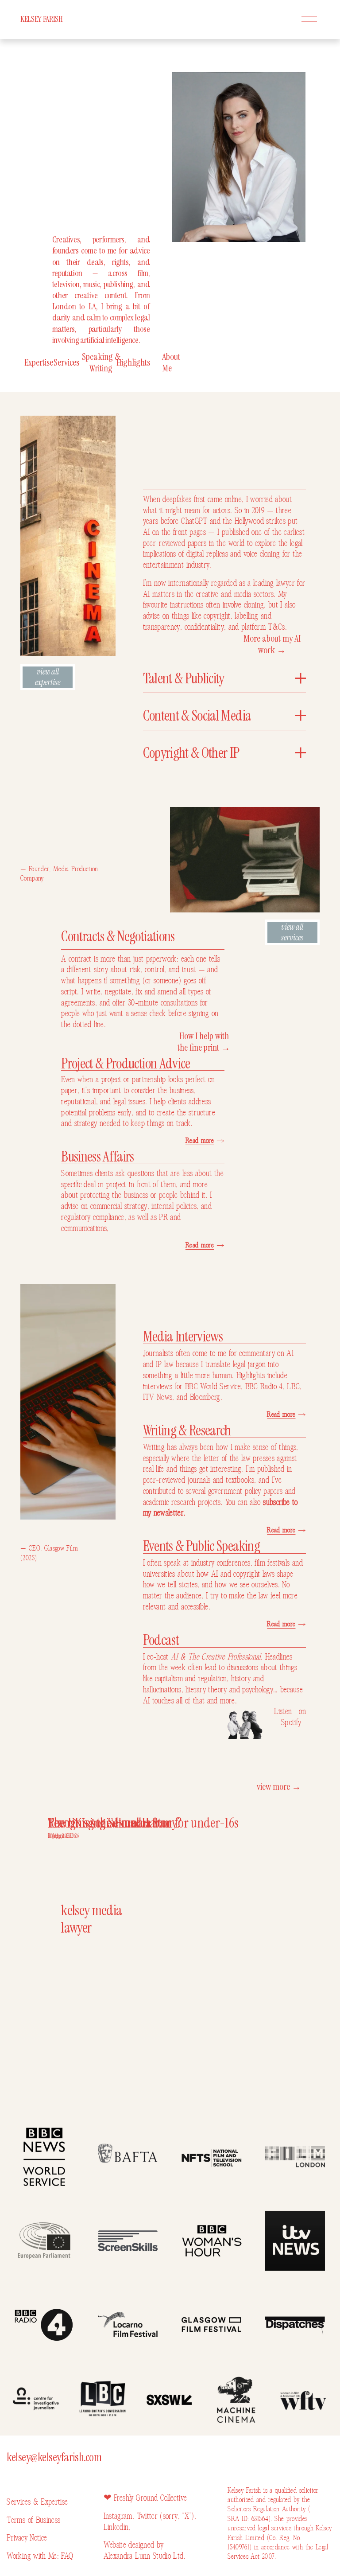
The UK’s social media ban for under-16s (143, 1823)
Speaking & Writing (101, 362)
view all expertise (48, 677)
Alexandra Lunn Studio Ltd (144, 2556)
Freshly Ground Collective (150, 2498)
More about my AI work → (272, 644)
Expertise (39, 362)
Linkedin (116, 2527)
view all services (292, 932)
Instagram (118, 2516)
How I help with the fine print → (204, 1042)
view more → (279, 1787)
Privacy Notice (27, 2538)
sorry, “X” (177, 2516)
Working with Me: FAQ (40, 2556)
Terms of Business (33, 2520)
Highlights (133, 362)
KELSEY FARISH (41, 19)
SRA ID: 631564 (248, 2519)
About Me (171, 362)
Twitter (149, 2516)
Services (66, 362)
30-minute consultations (163, 1003)
